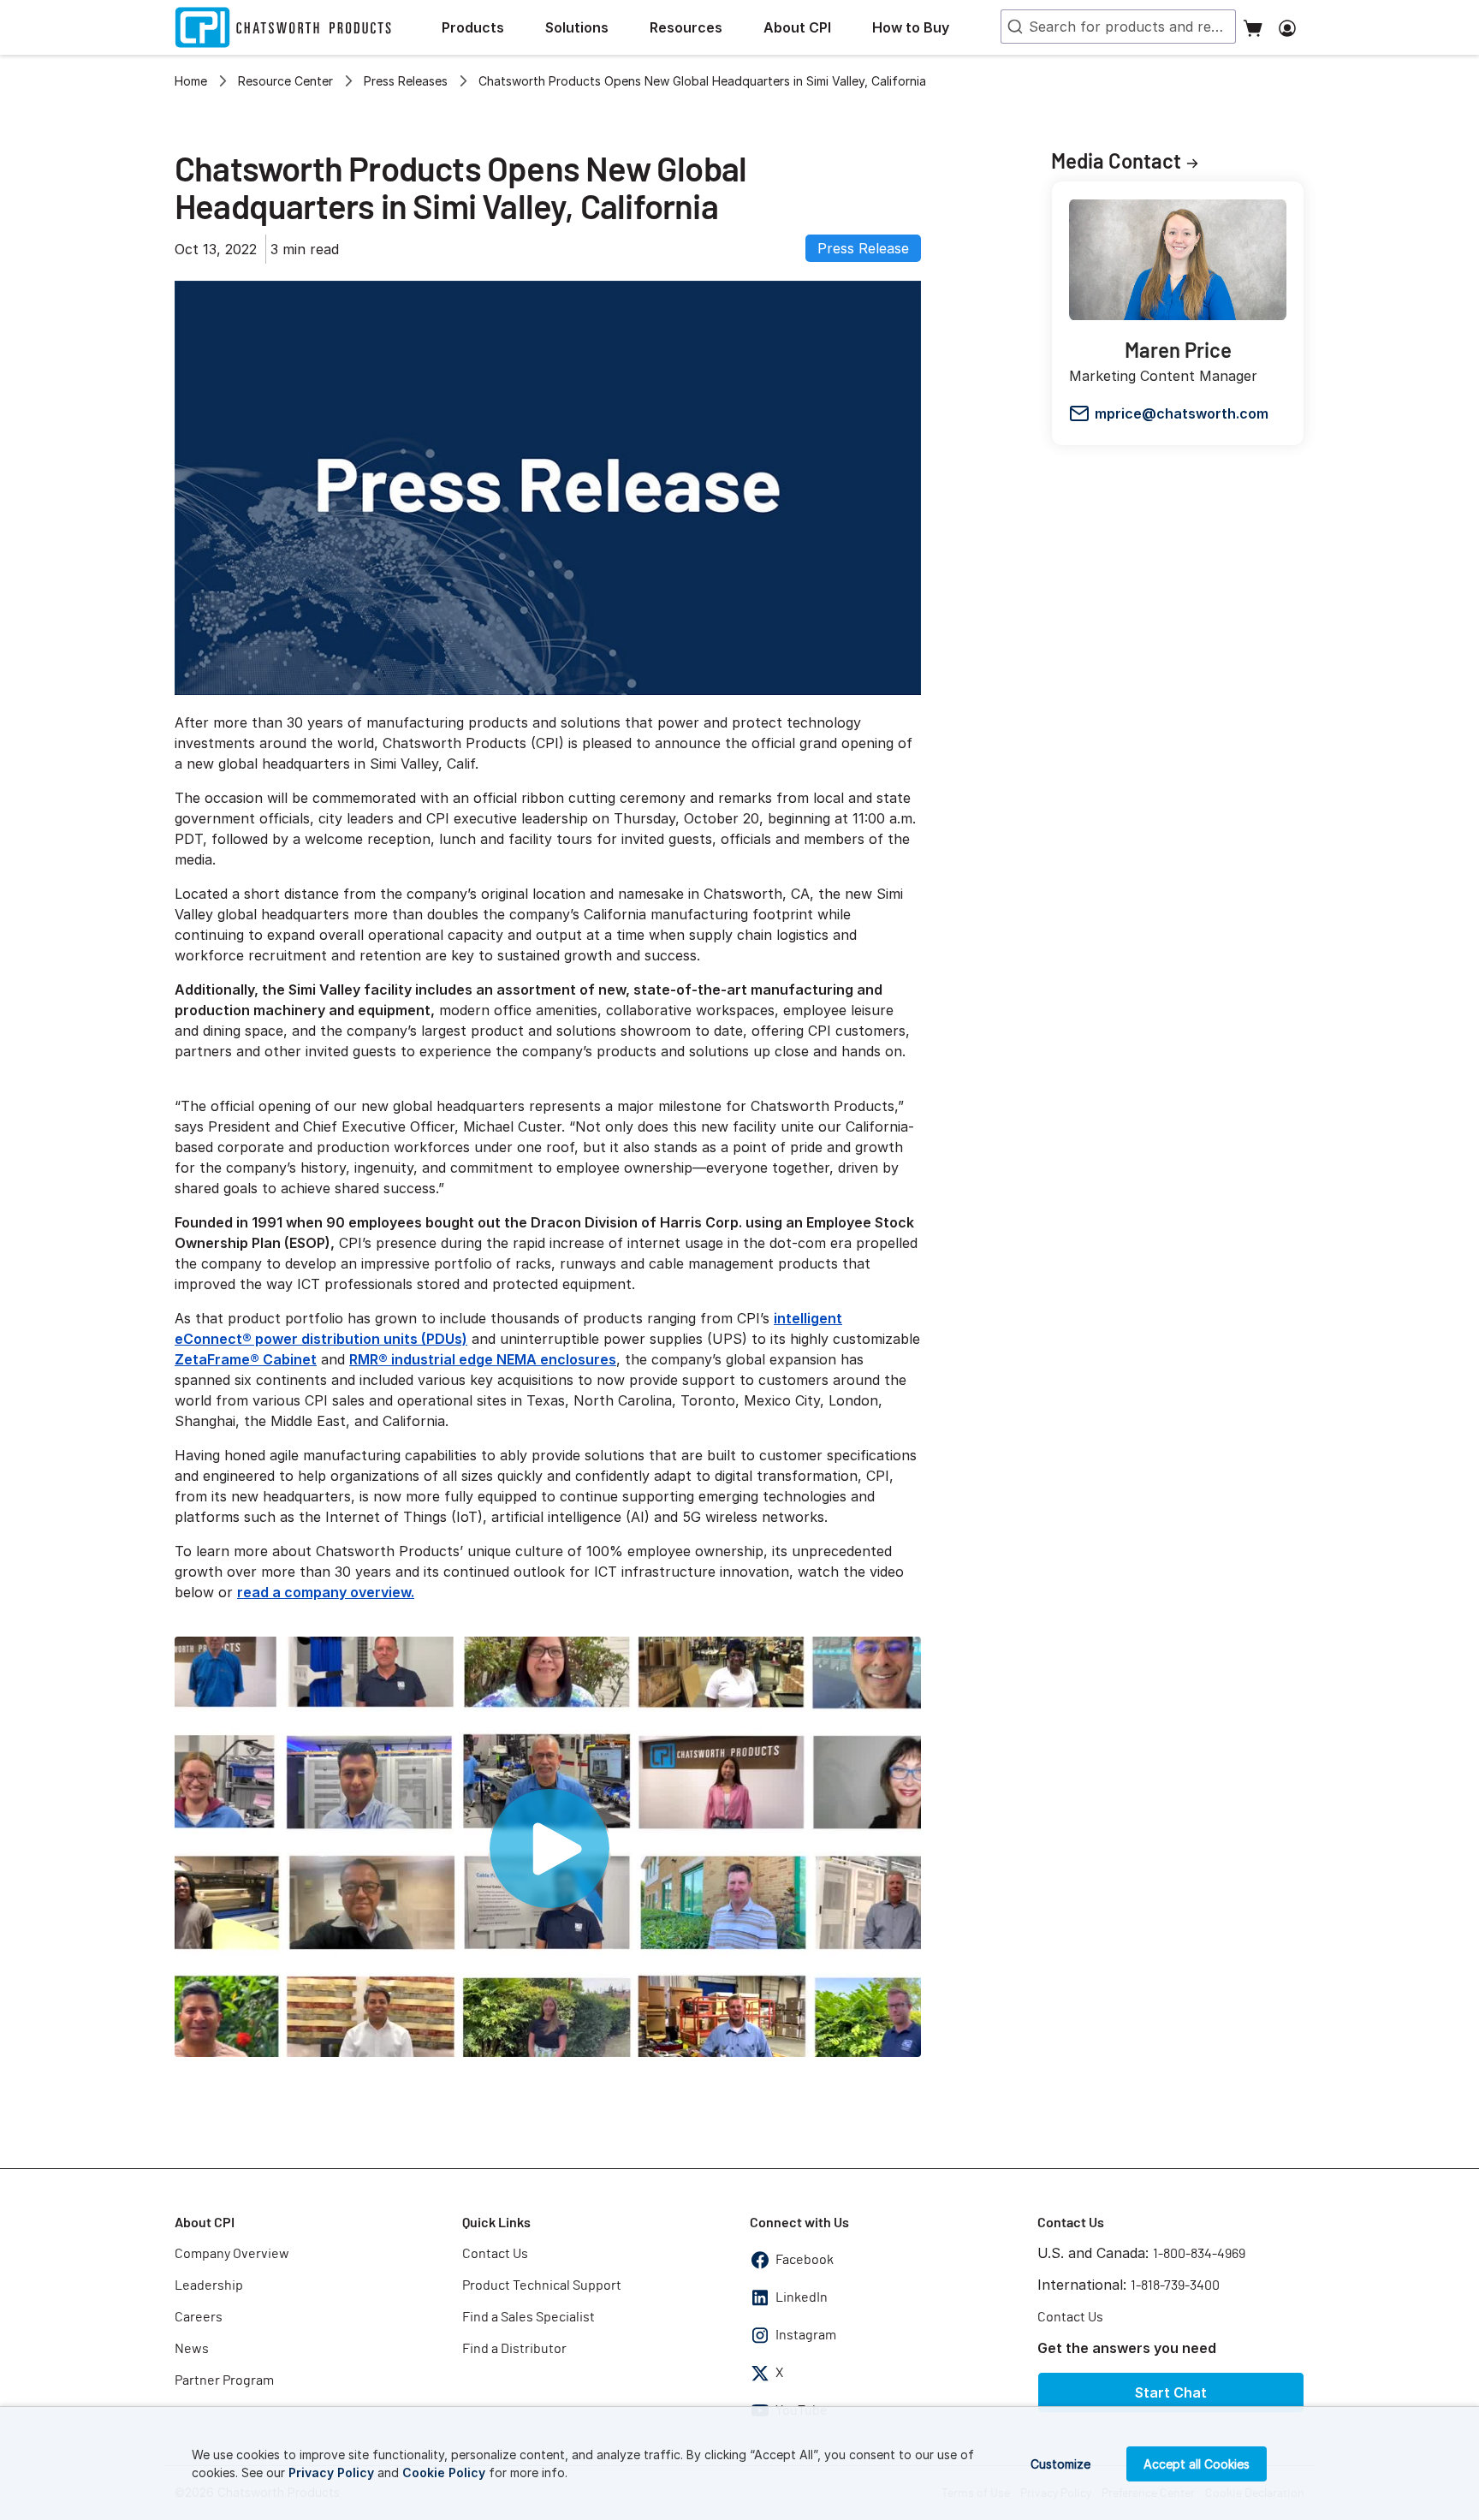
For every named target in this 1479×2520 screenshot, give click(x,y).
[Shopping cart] (1253, 27)
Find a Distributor (514, 2349)
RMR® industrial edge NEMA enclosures (483, 1359)
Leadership (209, 2285)
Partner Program (224, 2380)
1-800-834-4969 (1199, 2254)
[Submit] (1013, 27)
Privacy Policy (331, 2472)
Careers (199, 2317)
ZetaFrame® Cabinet (246, 1359)
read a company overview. (326, 1592)
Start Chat (1171, 2392)
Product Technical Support (542, 2285)
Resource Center (285, 81)
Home (191, 81)
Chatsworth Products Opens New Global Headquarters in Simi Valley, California (702, 81)
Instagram (806, 2335)
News (192, 2349)
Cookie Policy (444, 2472)
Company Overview (232, 2254)
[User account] (1287, 27)
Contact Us (495, 2254)
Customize (1060, 2464)
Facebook (805, 2260)
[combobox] (1118, 27)
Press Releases (406, 81)
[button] (487, 27)
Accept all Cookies (1197, 2464)
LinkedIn (802, 2297)
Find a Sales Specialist (529, 2317)
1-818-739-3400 (1175, 2285)
